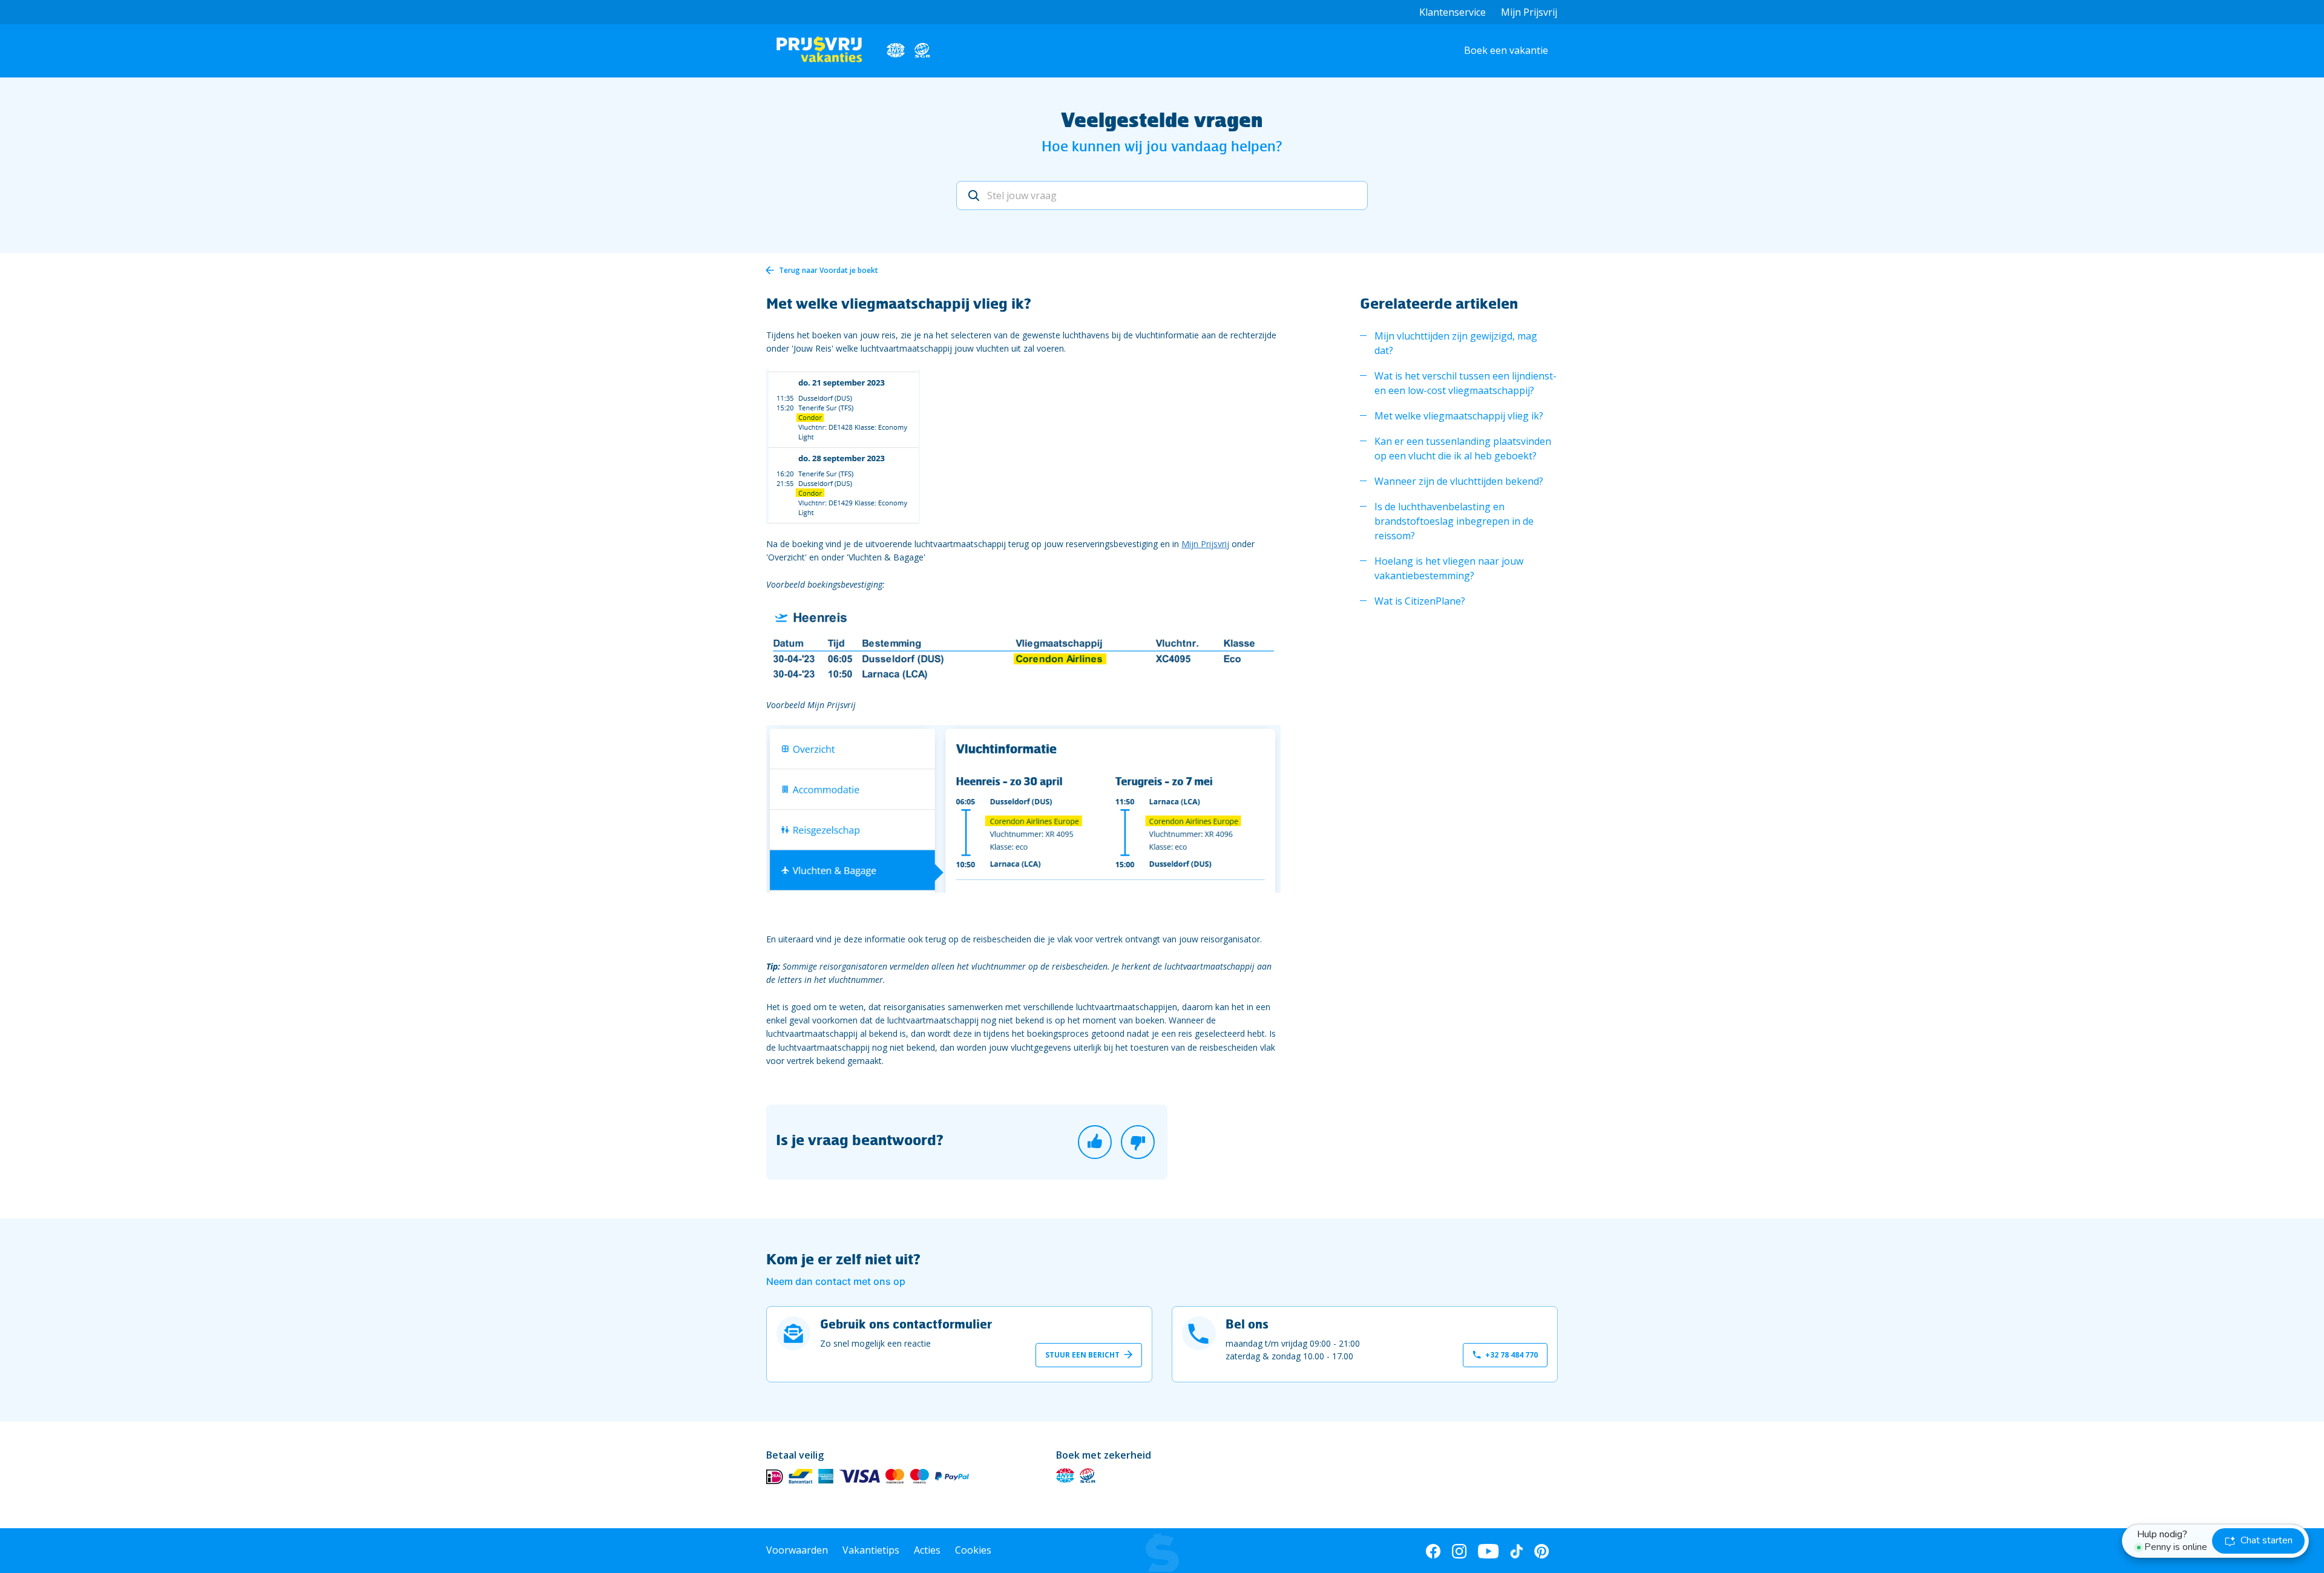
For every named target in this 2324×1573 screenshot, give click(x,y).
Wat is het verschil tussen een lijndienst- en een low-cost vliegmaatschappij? (1466, 383)
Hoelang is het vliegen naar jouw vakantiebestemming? (1449, 568)
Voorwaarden (797, 1550)
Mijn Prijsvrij (1529, 12)
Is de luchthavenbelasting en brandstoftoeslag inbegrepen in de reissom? (1454, 521)
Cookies (973, 1550)
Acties (927, 1550)
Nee (1138, 1142)
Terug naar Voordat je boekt (829, 270)
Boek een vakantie (1506, 50)
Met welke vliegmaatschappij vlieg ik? (1459, 416)
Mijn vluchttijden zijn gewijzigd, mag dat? (1456, 343)
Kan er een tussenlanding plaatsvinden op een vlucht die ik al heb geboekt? (1463, 448)
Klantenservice (1452, 12)
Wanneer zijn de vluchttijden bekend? (1459, 481)
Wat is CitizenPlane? (1420, 601)
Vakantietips (871, 1550)
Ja (1095, 1142)
